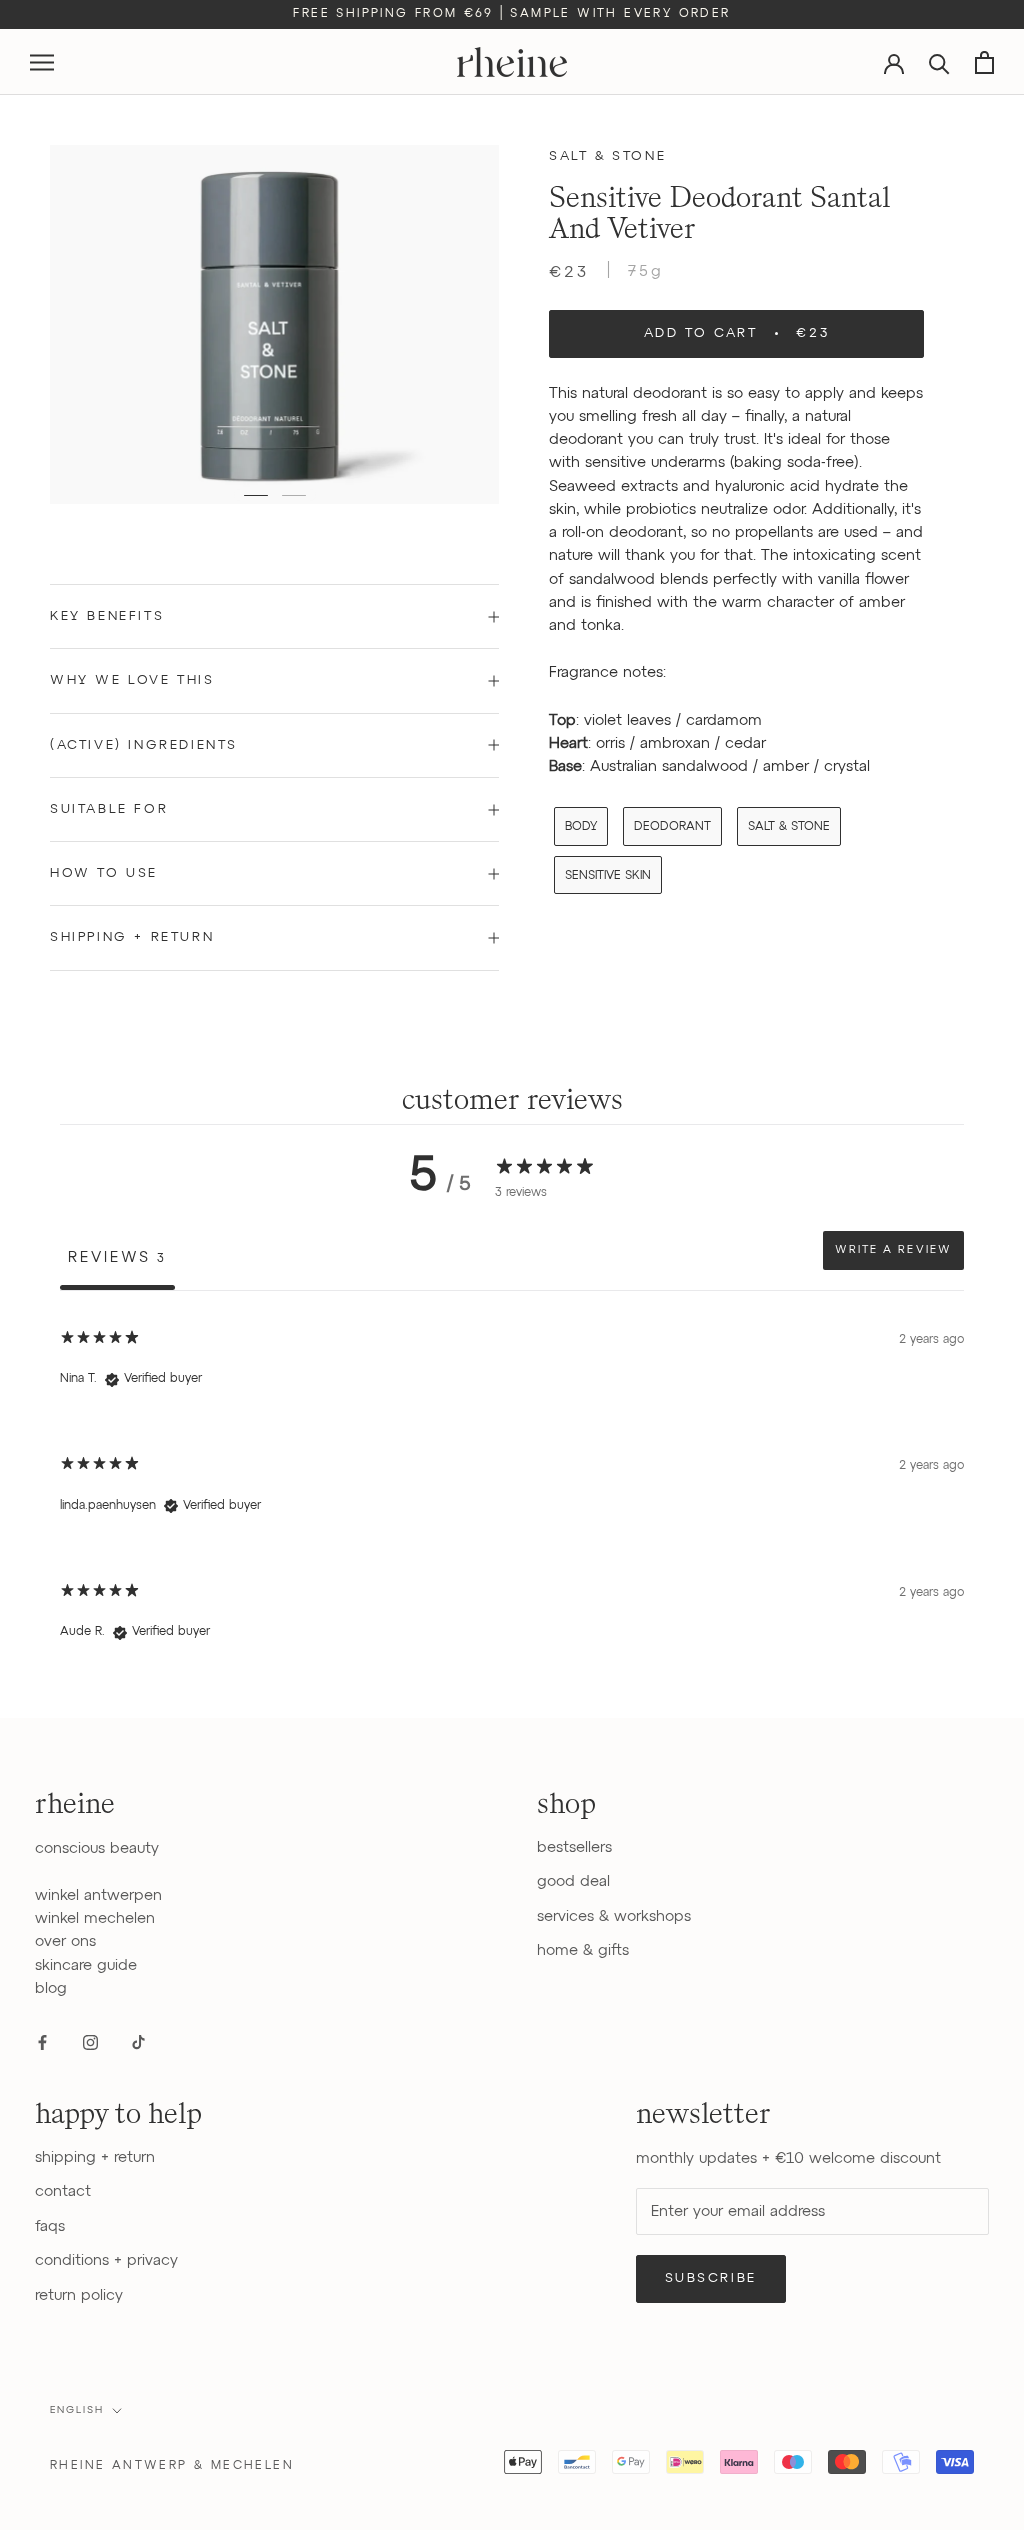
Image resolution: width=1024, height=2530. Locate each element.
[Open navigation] (42, 62)
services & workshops (614, 1916)
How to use (104, 873)
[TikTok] (138, 2041)
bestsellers (574, 1847)
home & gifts (583, 1950)
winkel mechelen (95, 1918)
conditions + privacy (106, 2260)
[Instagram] (90, 2041)
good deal (573, 1881)
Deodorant (672, 827)
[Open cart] (984, 62)
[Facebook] (42, 2041)
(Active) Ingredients (144, 745)
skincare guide (86, 1965)
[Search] (939, 62)
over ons (65, 1941)
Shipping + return (132, 937)
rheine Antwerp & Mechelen (172, 2466)
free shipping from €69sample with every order (511, 14)
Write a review (893, 1250)
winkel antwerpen (98, 1895)
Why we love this (132, 680)
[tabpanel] (512, 1493)
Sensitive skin (608, 876)
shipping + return (95, 2157)
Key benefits (107, 616)
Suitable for (109, 809)
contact (63, 2191)
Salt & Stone (607, 156)
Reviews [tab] (117, 1257)
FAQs (50, 2226)
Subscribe (711, 2278)
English (77, 2410)
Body (581, 827)
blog (51, 1988)
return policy (79, 2295)
